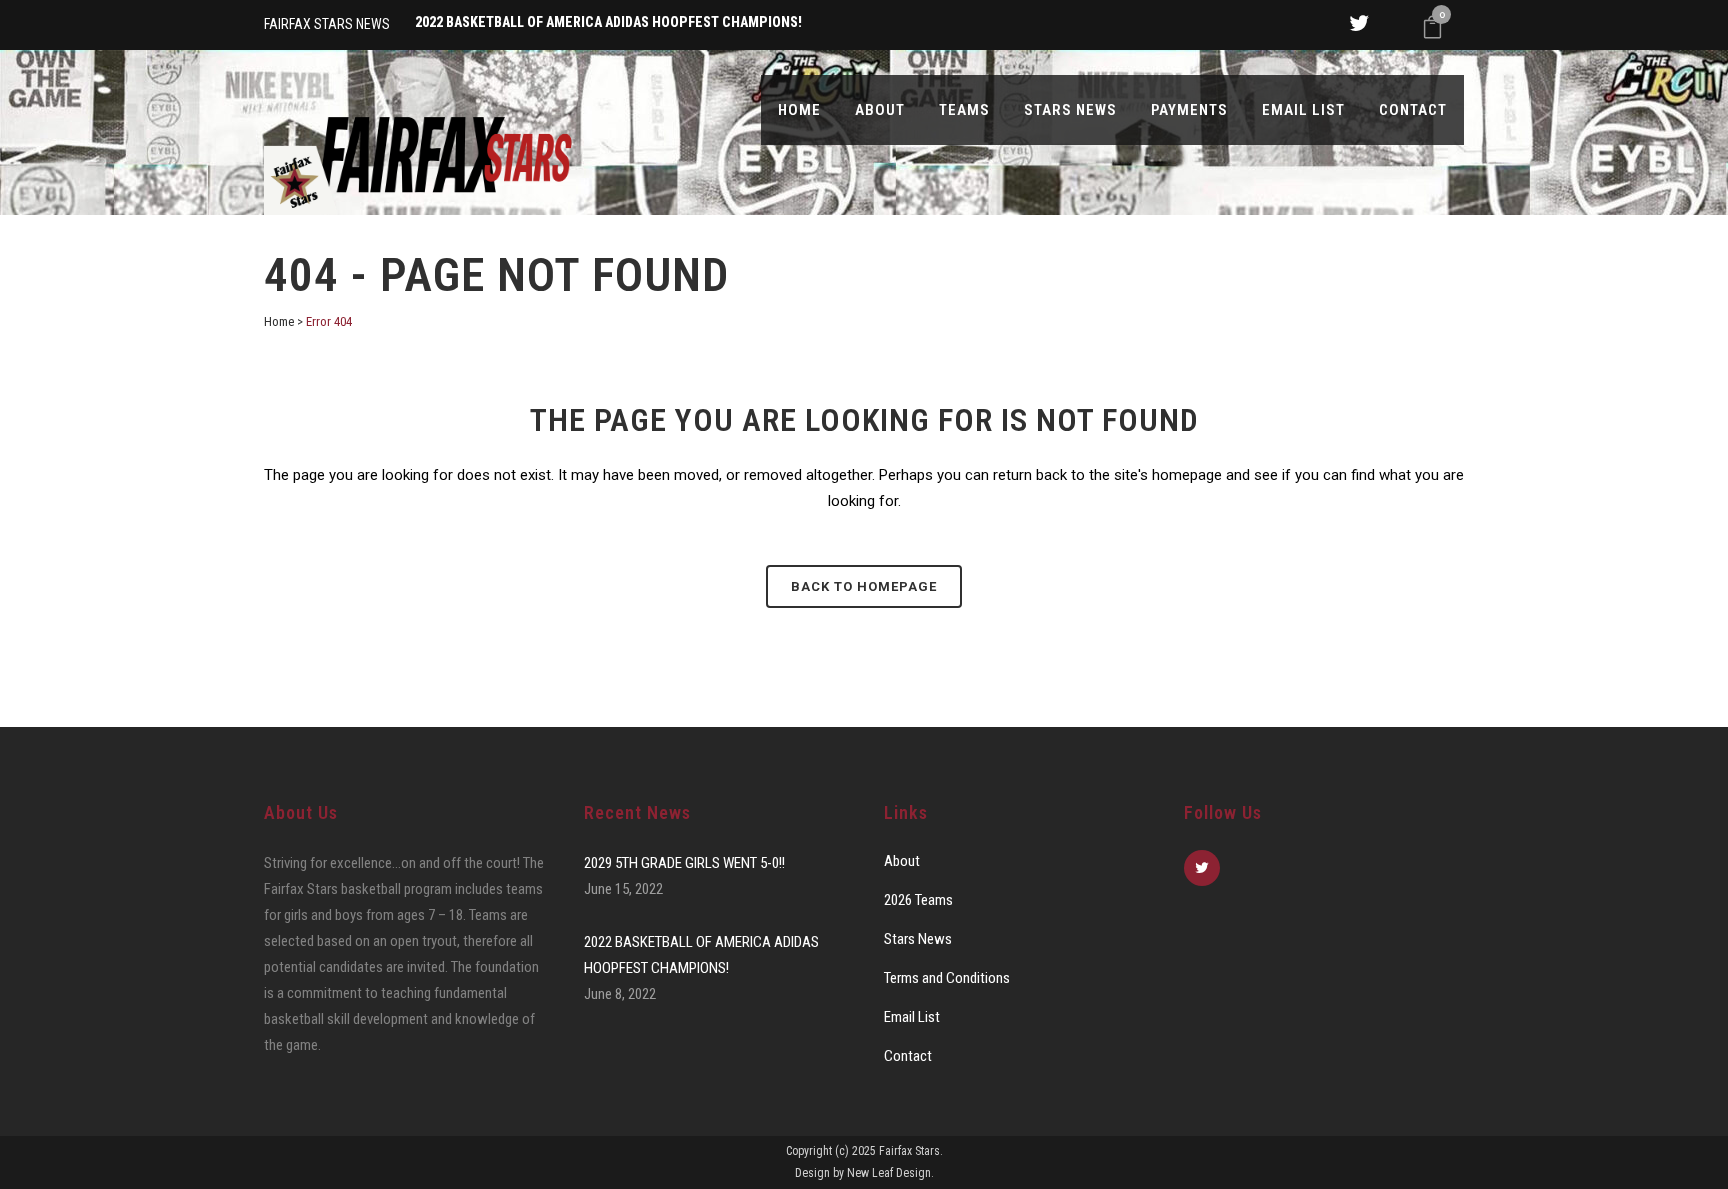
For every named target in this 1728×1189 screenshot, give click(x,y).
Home (279, 321)
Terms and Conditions (947, 978)
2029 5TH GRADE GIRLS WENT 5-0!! (684, 863)
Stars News (918, 939)
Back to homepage (864, 586)
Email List (912, 1017)
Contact (908, 1056)
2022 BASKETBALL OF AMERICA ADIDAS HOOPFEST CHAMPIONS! (701, 955)
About (902, 861)
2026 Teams (918, 900)
